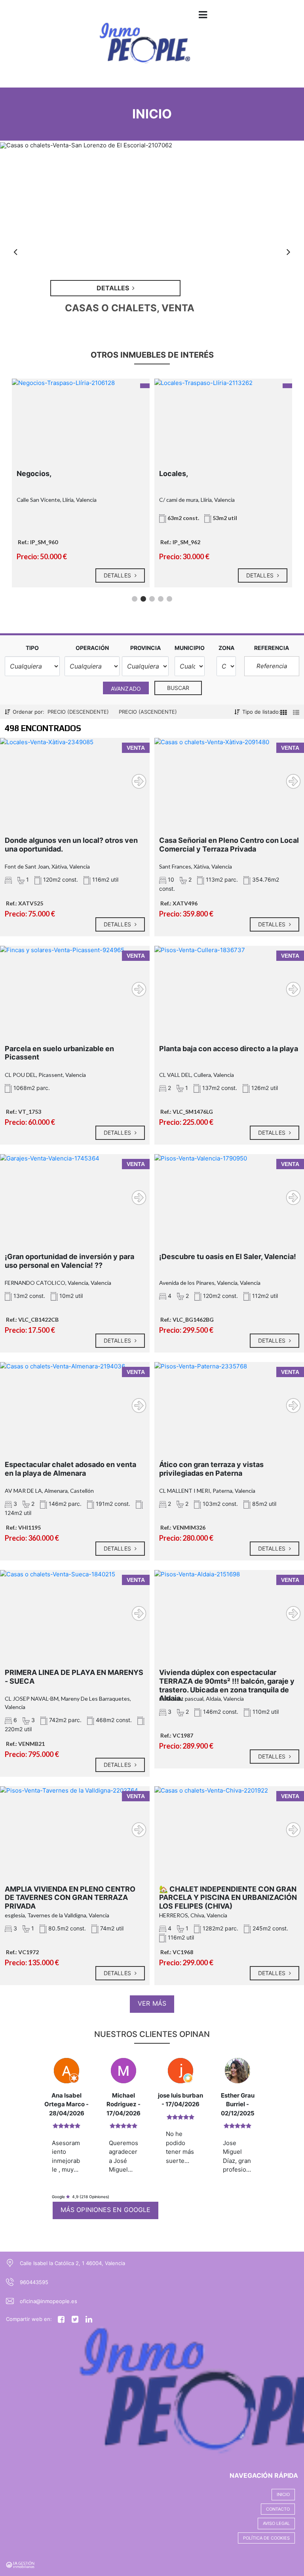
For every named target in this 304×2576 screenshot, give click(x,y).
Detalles (96, 575)
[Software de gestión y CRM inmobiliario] (20, 2564)
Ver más (152, 2003)
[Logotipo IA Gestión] (144, 49)
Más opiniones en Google (105, 2210)
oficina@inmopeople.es (48, 2301)
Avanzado (126, 689)
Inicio (283, 2494)
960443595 (34, 2282)
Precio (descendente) (78, 712)
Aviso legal (276, 2523)
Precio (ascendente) (148, 712)
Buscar (178, 688)
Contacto (278, 2509)
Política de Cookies (266, 2538)
